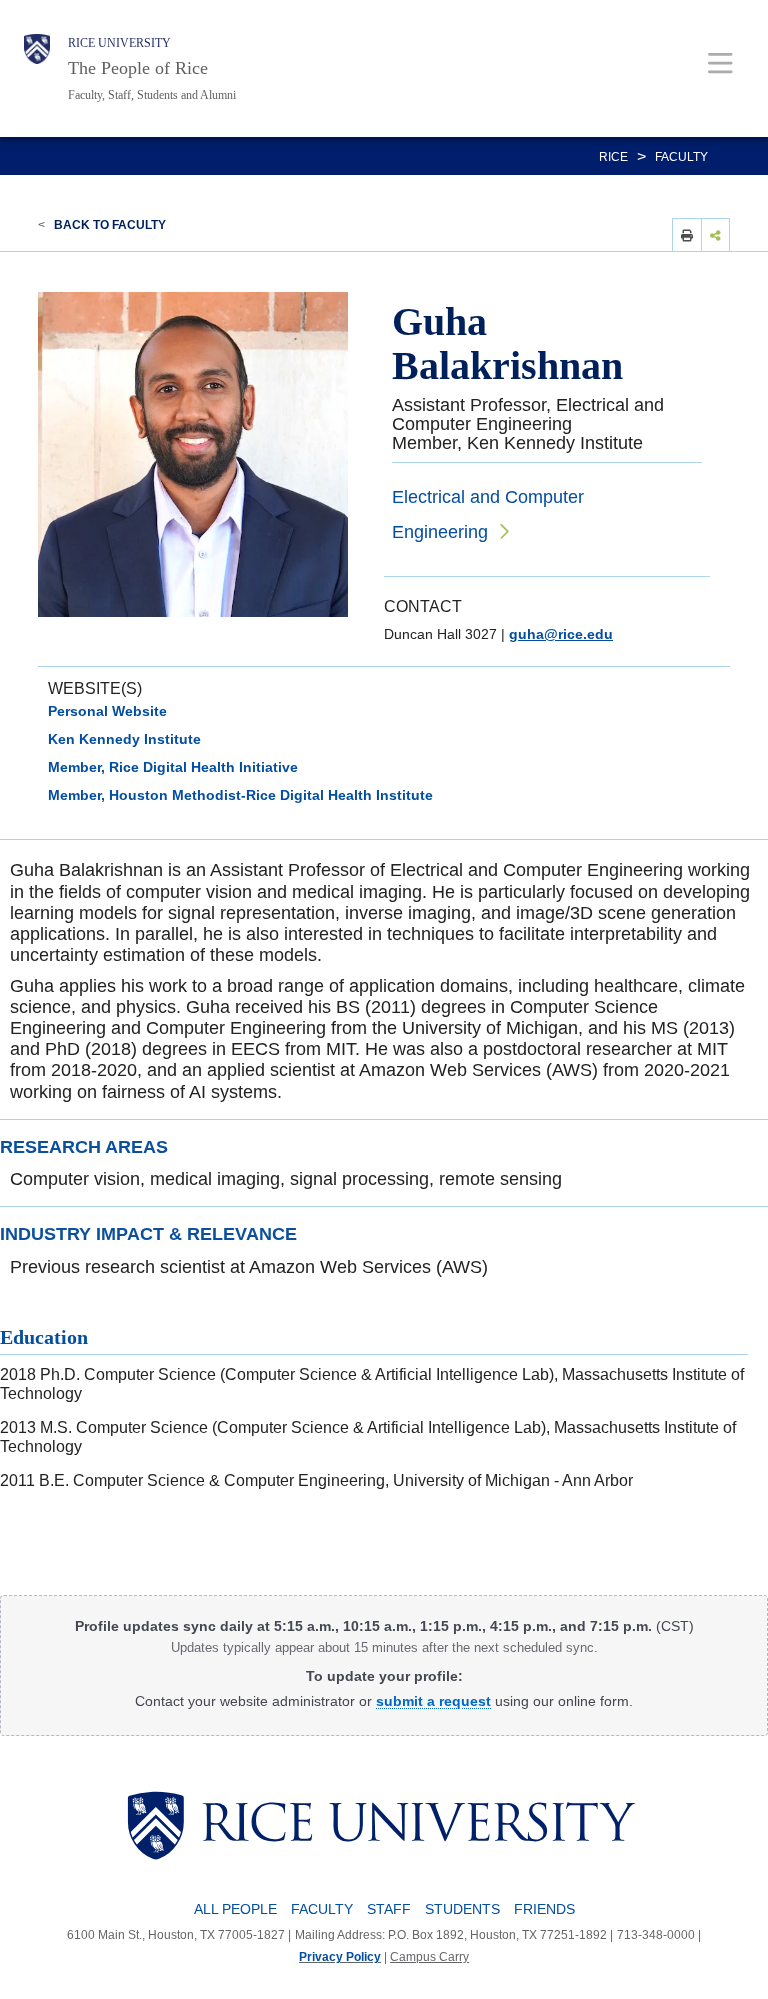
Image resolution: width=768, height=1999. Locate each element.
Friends (544, 1909)
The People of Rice (138, 68)
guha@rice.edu (561, 634)
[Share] (716, 234)
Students (462, 1909)
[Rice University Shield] (37, 68)
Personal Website (107, 711)
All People (235, 1909)
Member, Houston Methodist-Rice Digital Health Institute (240, 795)
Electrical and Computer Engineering (488, 514)
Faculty (681, 157)
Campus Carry (429, 1957)
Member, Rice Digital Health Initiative (173, 767)
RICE (613, 157)
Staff (389, 1909)
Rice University (119, 43)
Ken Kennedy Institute (124, 739)
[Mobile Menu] (720, 62)
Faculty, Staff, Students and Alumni (152, 95)
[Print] (687, 234)
